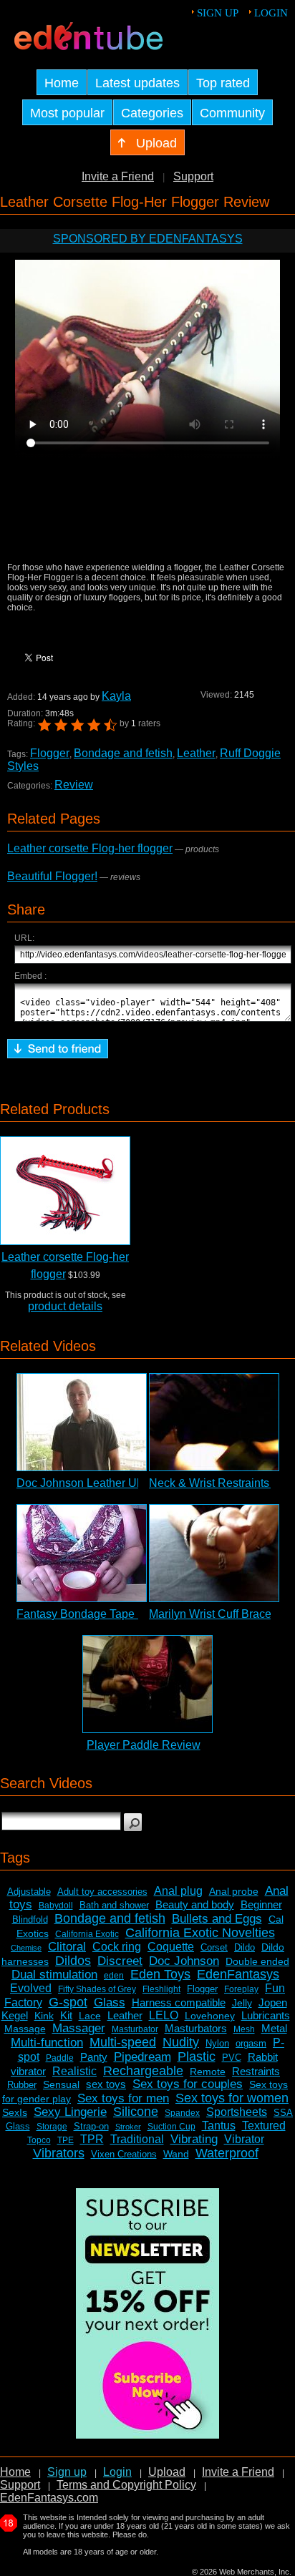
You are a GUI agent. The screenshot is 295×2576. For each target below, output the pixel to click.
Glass (110, 2002)
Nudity (181, 2042)
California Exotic (87, 1934)
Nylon (217, 2043)
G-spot (68, 2002)
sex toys (106, 2084)
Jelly (242, 2003)
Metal (274, 2028)
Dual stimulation (54, 1975)
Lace (90, 2016)
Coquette (171, 1947)
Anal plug (178, 1891)
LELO (164, 2015)
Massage (25, 2029)
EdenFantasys (238, 1974)
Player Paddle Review (144, 1745)
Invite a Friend (118, 176)
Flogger (50, 753)
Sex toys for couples (188, 2084)
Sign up (218, 13)
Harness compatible (179, 2002)
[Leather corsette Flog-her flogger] (65, 1191)
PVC (232, 2058)
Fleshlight (161, 1989)
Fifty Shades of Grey (97, 1989)
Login (271, 13)
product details (65, 1306)
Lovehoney (210, 2016)
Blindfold (30, 1919)
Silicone (136, 2112)
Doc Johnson (184, 1961)
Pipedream (142, 2057)
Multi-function (47, 2043)
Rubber (22, 2085)
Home (15, 2472)
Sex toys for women (232, 2098)
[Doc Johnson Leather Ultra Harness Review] (82, 1422)
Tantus (219, 2126)
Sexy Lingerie (70, 2112)
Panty (94, 2057)
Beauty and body (195, 1904)
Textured (264, 2126)
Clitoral (67, 1947)
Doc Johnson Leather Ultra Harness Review (128, 1483)
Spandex (182, 2113)
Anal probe (234, 1891)
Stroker (128, 2127)
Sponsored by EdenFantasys (148, 239)
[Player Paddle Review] (147, 1684)
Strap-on (91, 2126)
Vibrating (194, 2139)
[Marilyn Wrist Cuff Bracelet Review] (214, 1553)
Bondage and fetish (123, 753)
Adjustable (29, 1892)
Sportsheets (237, 2112)
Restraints (256, 2071)
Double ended (257, 1961)
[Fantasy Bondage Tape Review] (82, 1553)
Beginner (261, 1904)
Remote (208, 2072)
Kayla (116, 696)
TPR (92, 2139)
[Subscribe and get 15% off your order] (147, 2435)
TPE (66, 2140)
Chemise (26, 1948)
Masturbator (135, 2029)
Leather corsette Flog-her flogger (90, 848)
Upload (167, 2472)
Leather (196, 753)
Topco (39, 2140)
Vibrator (244, 2139)
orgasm (251, 2043)
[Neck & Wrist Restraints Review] (214, 1422)
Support (193, 176)
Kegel (15, 2015)
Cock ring (117, 1947)
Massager (79, 2028)
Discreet (120, 1961)
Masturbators (196, 2028)
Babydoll (56, 1906)
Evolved (31, 1988)
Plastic (197, 2057)
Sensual (61, 2084)
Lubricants (266, 2015)
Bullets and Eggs (217, 1919)
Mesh (244, 2029)
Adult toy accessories (102, 1892)
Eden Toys (160, 1974)
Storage (52, 2127)
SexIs (15, 2112)
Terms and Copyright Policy (126, 2485)
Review (74, 785)
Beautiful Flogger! (52, 876)
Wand (176, 2154)
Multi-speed (123, 2042)
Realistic (74, 2071)
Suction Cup (171, 2127)
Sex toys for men (123, 2098)
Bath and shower (114, 1905)
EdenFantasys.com (49, 2498)
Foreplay (241, 1989)
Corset (214, 1947)
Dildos (73, 1961)
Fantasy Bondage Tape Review (96, 1614)
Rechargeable (143, 2071)
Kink (44, 2016)
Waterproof (227, 2153)
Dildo (245, 1947)
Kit (66, 2015)
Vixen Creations (124, 2154)
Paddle (60, 2058)
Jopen (273, 2002)
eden (114, 1976)
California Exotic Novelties (200, 1933)
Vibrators (59, 2153)
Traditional (137, 2139)
